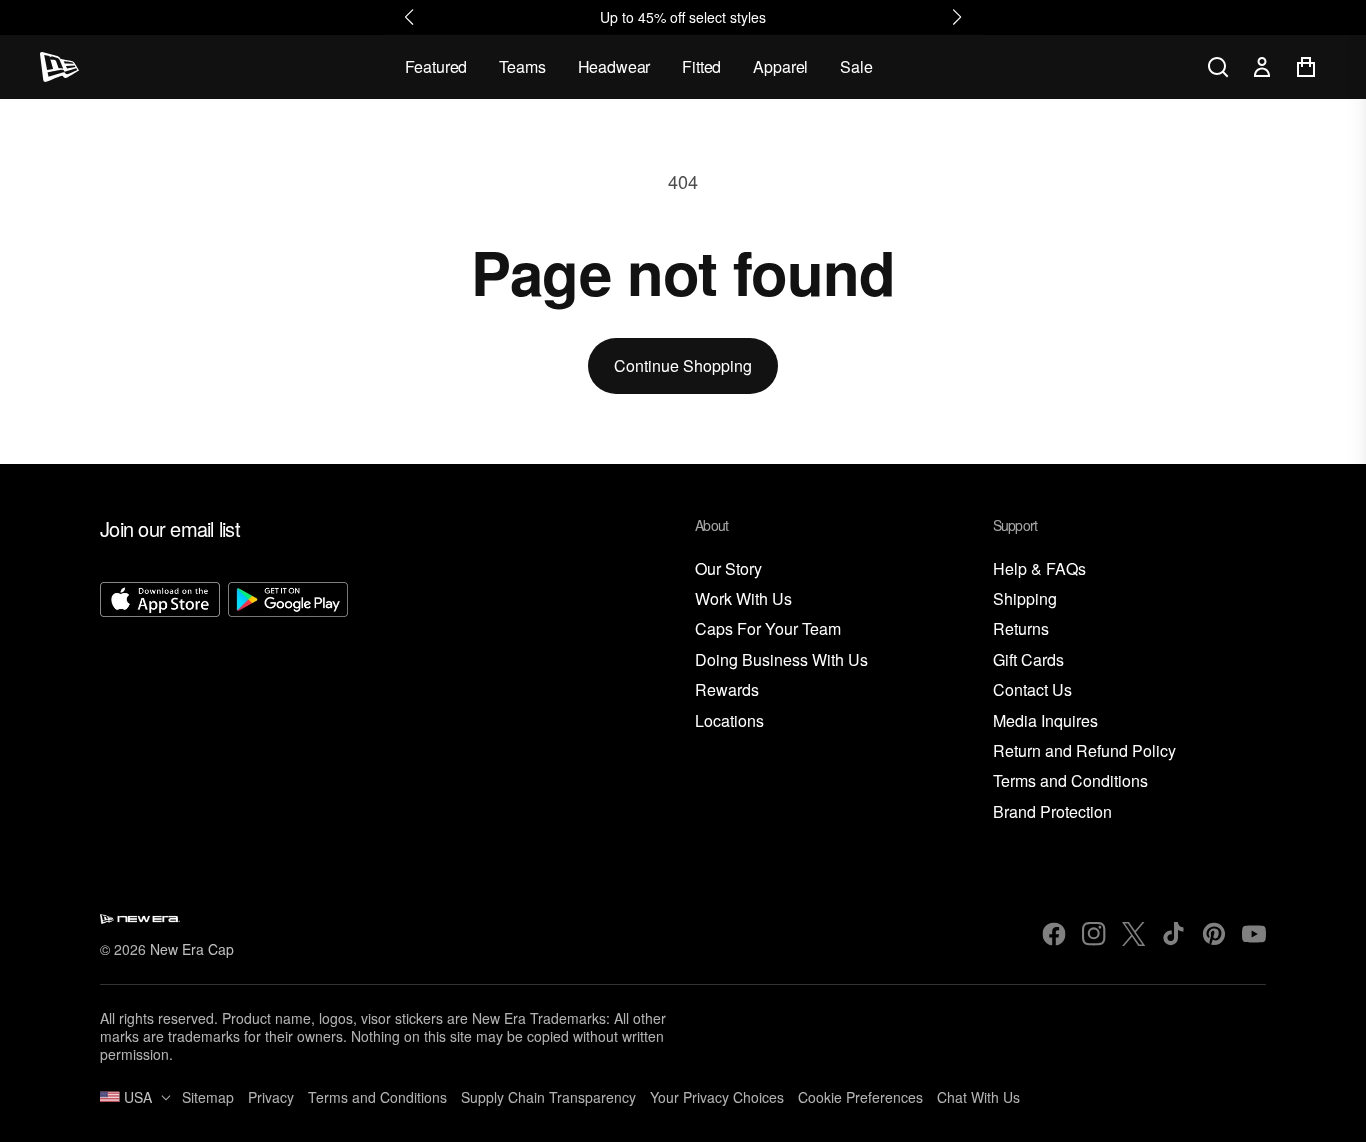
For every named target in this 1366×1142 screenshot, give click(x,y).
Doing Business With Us (781, 660)
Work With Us (743, 599)
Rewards (727, 690)
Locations (729, 721)
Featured (436, 66)
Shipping (1025, 599)
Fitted (701, 66)
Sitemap (208, 1097)
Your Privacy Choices (717, 1097)
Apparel (780, 66)
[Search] (1218, 67)
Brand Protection (1052, 812)
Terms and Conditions (1070, 781)
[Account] (1262, 67)
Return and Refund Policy (1084, 751)
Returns (1021, 629)
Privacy (271, 1097)
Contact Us (1032, 690)
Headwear (614, 66)
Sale (856, 66)
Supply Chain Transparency (548, 1097)
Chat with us (978, 1097)
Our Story (728, 569)
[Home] (59, 67)
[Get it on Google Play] (288, 703)
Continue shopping (683, 365)
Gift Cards (1028, 660)
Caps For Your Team (768, 629)
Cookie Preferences (860, 1097)
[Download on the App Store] (160, 703)
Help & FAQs (1039, 569)
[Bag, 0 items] (1306, 67)
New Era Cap (192, 949)
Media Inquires (1045, 721)
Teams (522, 66)
